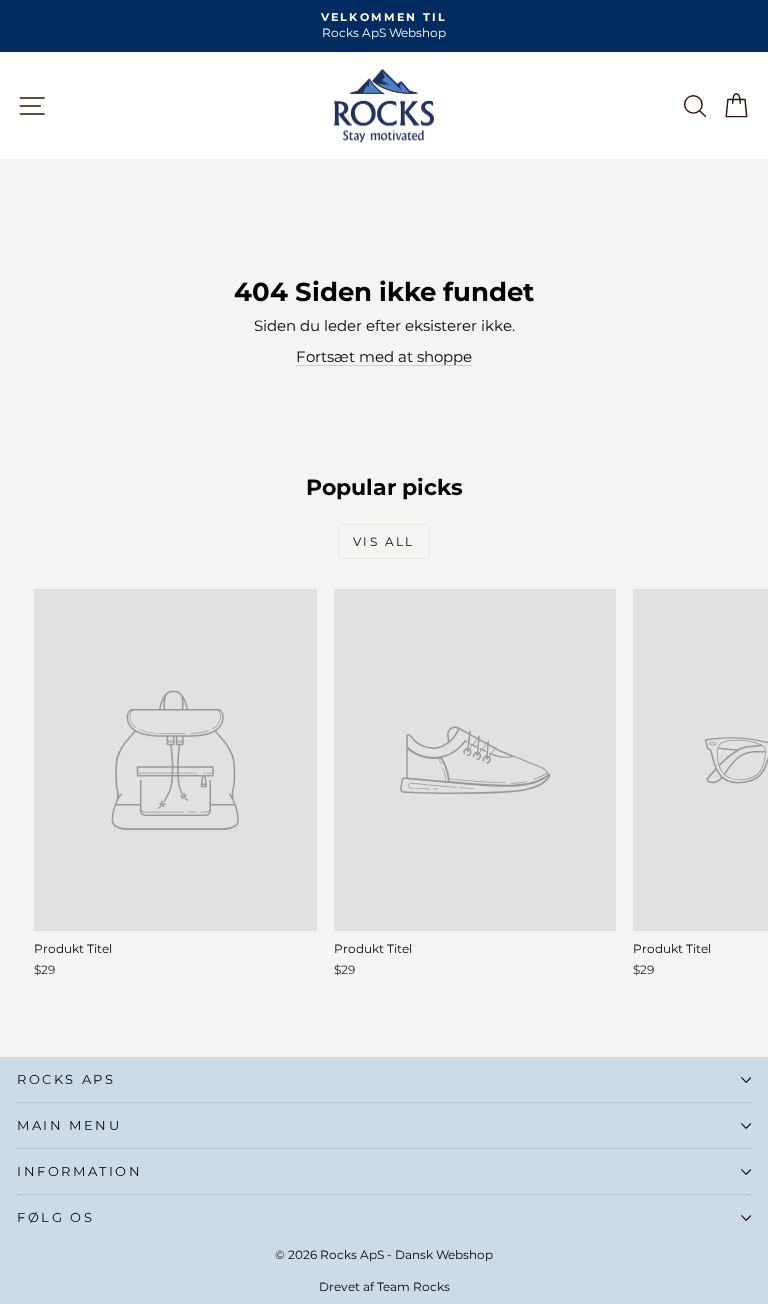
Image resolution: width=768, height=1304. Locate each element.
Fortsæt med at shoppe (384, 356)
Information (80, 1171)
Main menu (69, 1125)
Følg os (55, 1217)
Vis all (384, 541)
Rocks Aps (66, 1079)
